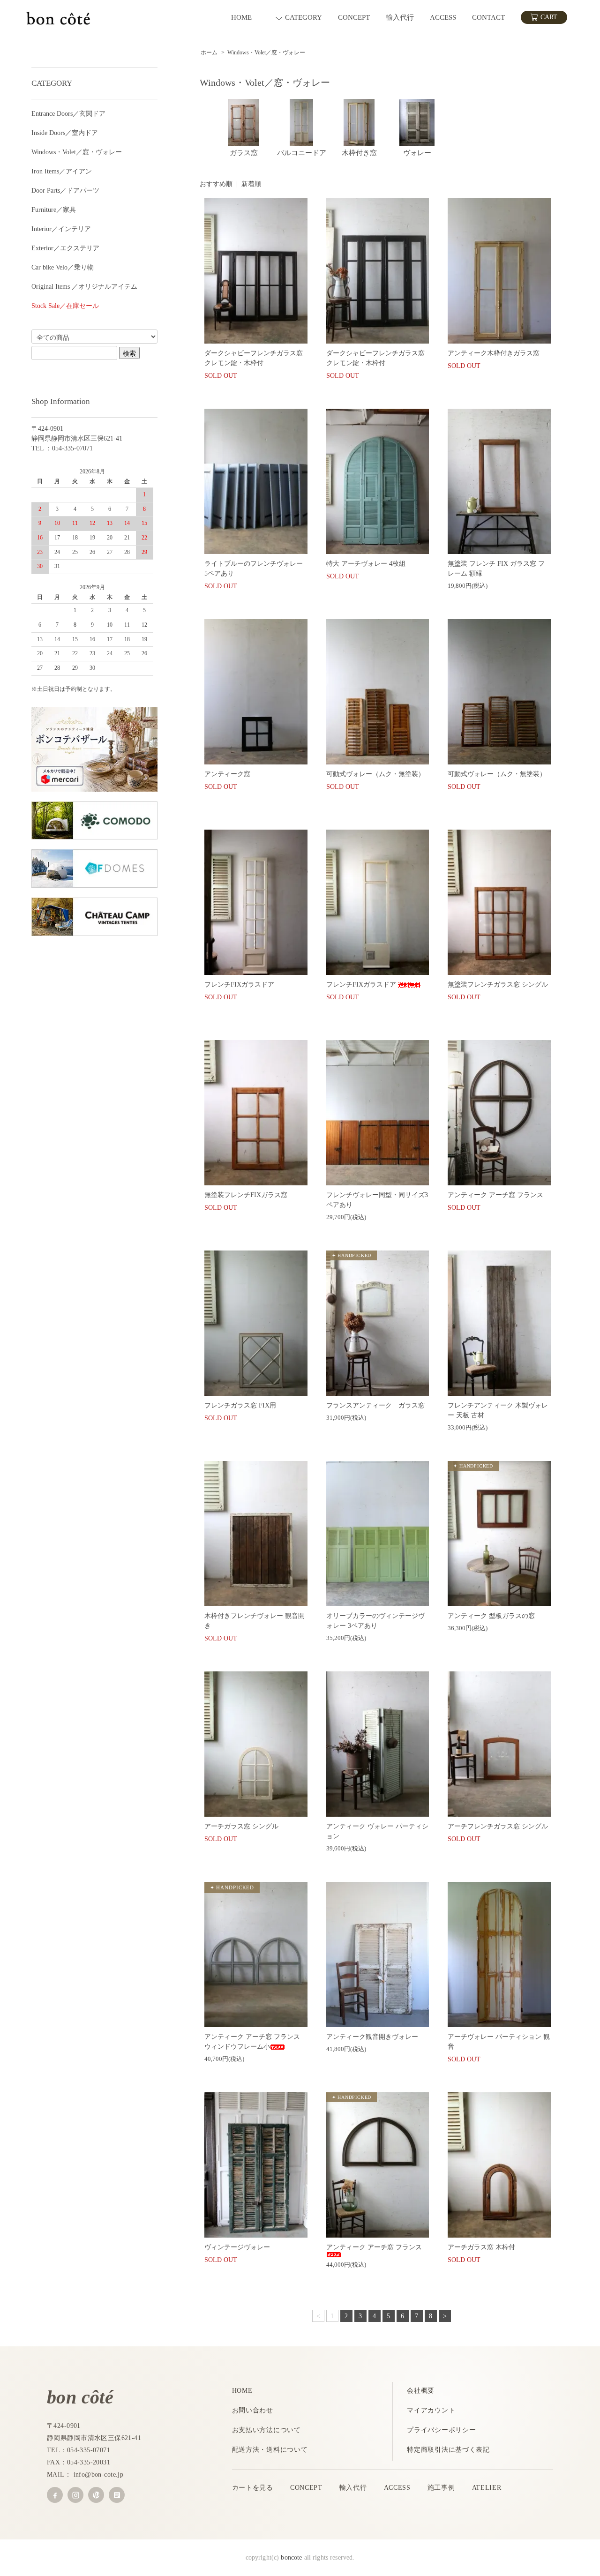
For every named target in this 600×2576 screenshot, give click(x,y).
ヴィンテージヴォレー (240, 2247)
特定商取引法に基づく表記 (448, 2450)
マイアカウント (431, 2410)
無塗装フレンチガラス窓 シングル (498, 985)
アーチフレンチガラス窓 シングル (498, 1826)
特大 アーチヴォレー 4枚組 (366, 564)
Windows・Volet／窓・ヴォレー (266, 52)
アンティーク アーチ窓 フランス (495, 1195)
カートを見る (253, 2488)
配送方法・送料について (270, 2450)
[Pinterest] (96, 2495)
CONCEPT (306, 2488)
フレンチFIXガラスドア (239, 985)
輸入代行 (353, 2488)
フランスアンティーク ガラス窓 (379, 1405)
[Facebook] (55, 2495)
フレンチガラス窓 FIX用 (240, 1405)
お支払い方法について (266, 2430)
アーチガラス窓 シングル (241, 1826)
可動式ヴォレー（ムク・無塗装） (375, 774)
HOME (242, 2391)
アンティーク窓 (227, 774)
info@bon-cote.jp (99, 2475)
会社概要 (421, 2391)
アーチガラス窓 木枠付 (481, 2247)
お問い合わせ (253, 2410)
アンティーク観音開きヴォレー (372, 2037)
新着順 (251, 184)
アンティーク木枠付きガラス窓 (494, 353)
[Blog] (117, 2495)
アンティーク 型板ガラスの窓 (491, 1616)
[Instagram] (75, 2495)
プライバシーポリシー (441, 2430)
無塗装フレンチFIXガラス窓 (246, 1195)
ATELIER (487, 2488)
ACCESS (397, 2488)
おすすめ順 (216, 184)
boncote (291, 2557)
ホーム (209, 52)
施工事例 (441, 2488)
